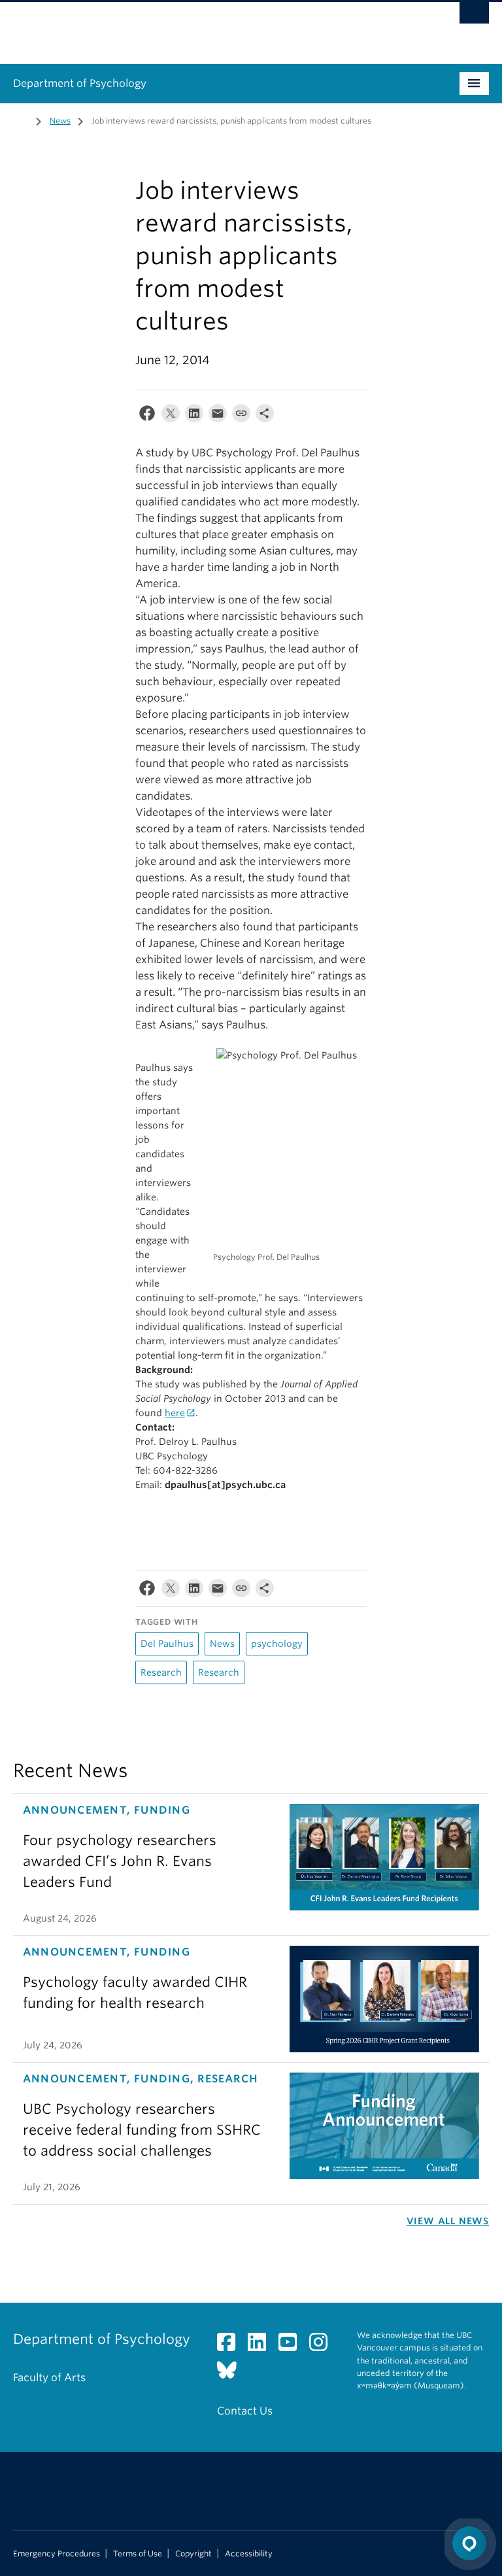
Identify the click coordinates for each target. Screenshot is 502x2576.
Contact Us (245, 2411)
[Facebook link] (231, 2346)
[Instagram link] (323, 2346)
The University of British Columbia (215, 27)
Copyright (193, 2554)
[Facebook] (147, 416)
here (175, 1413)
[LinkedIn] (194, 416)
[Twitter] (171, 416)
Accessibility (249, 2554)
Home (21, 120)
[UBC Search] (474, 16)
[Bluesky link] (232, 2374)
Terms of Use (138, 2554)
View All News (448, 2221)
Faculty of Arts (49, 2378)
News (60, 121)
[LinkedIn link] (262, 2346)
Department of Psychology (80, 83)
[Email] (218, 416)
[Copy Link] (241, 416)
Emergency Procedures (57, 2554)
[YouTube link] (293, 2346)
